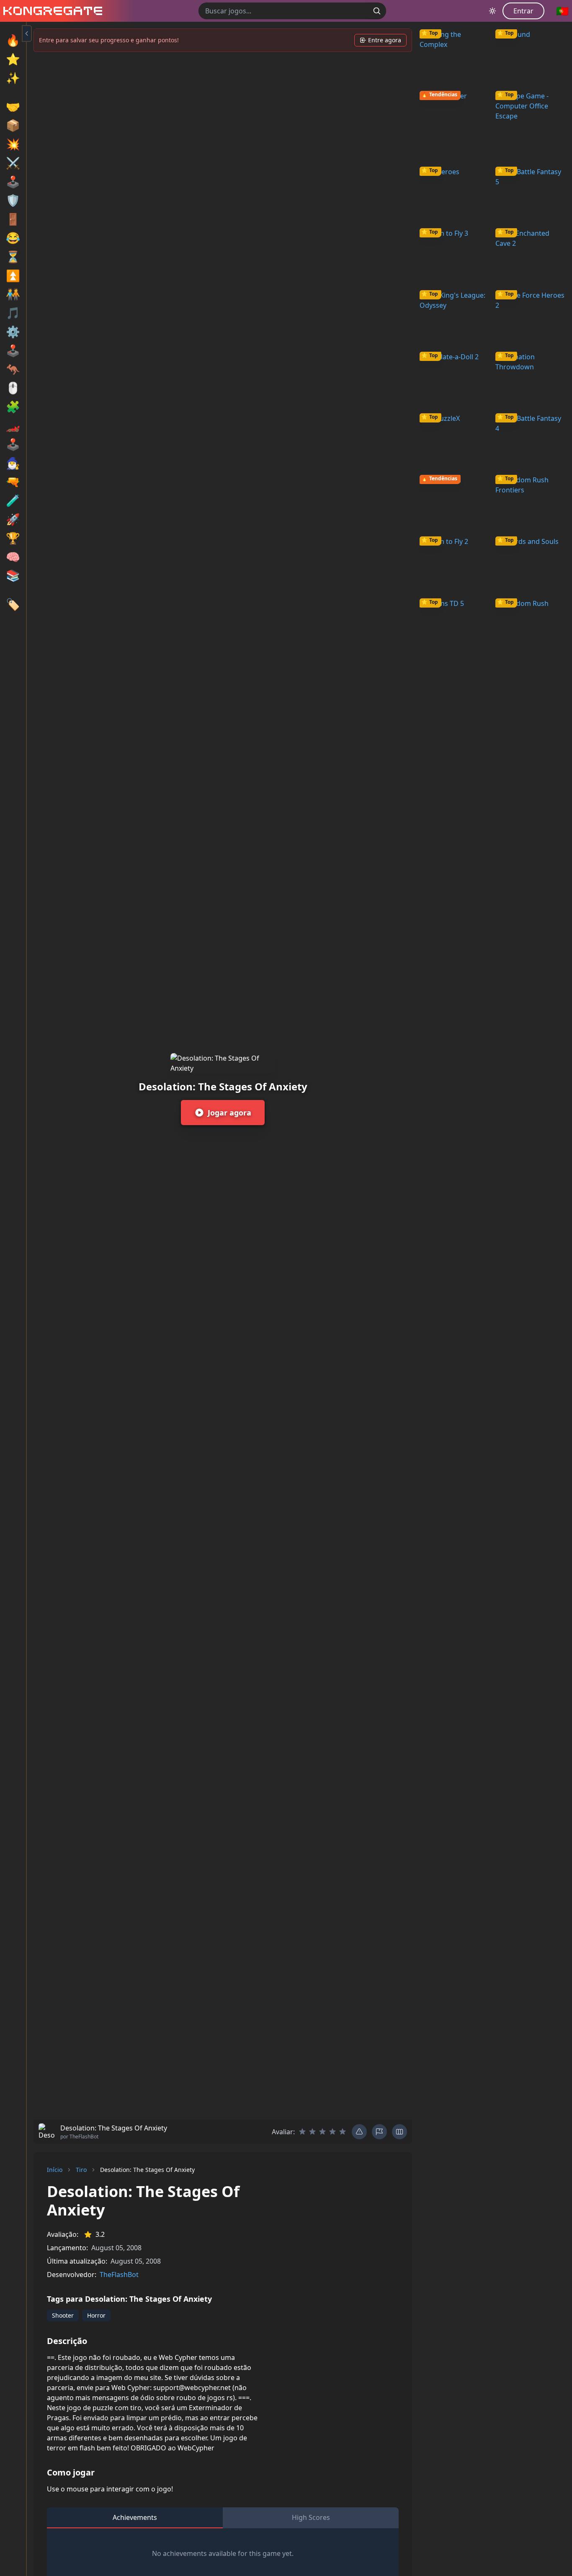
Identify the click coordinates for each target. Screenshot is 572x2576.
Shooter (63, 2315)
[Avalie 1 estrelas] (302, 2132)
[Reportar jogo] (379, 2132)
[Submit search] (377, 11)
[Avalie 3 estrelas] (322, 2132)
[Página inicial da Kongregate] (51, 11)
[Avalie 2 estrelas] (312, 2132)
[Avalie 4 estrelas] (332, 2132)
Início (55, 2170)
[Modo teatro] (399, 2132)
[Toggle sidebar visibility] (27, 33)
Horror (96, 2315)
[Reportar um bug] (359, 2132)
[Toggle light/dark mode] (492, 11)
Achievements (135, 2517)
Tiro (81, 2170)
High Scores (311, 2517)
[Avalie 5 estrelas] (343, 2132)
